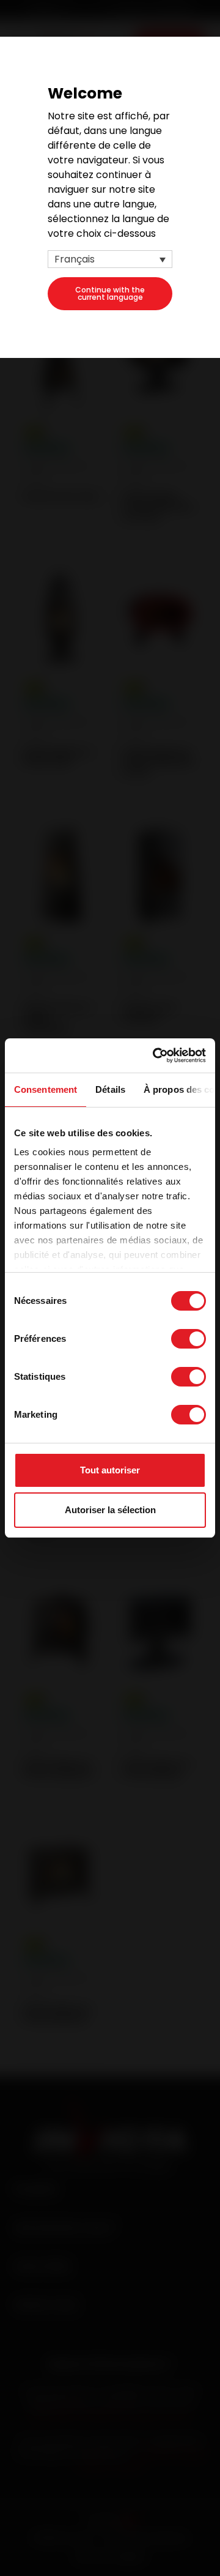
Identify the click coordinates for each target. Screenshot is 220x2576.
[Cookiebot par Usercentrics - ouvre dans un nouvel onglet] (155, 1055)
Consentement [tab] (46, 1089)
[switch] (189, 1339)
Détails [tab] (110, 1089)
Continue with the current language (110, 293)
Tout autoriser (110, 1470)
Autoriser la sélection (110, 1510)
